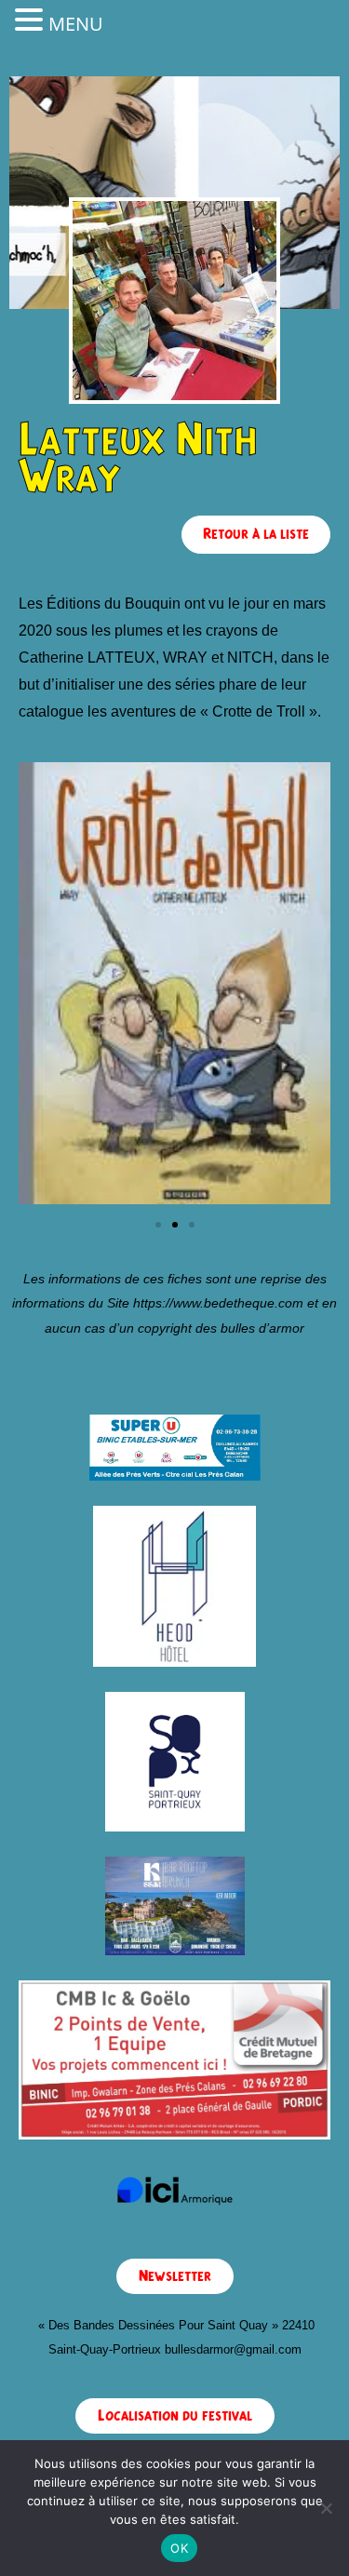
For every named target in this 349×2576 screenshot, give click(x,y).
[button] (158, 1225)
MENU (76, 24)
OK (179, 2548)
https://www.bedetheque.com (218, 1303)
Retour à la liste (256, 534)
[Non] (326, 2508)
